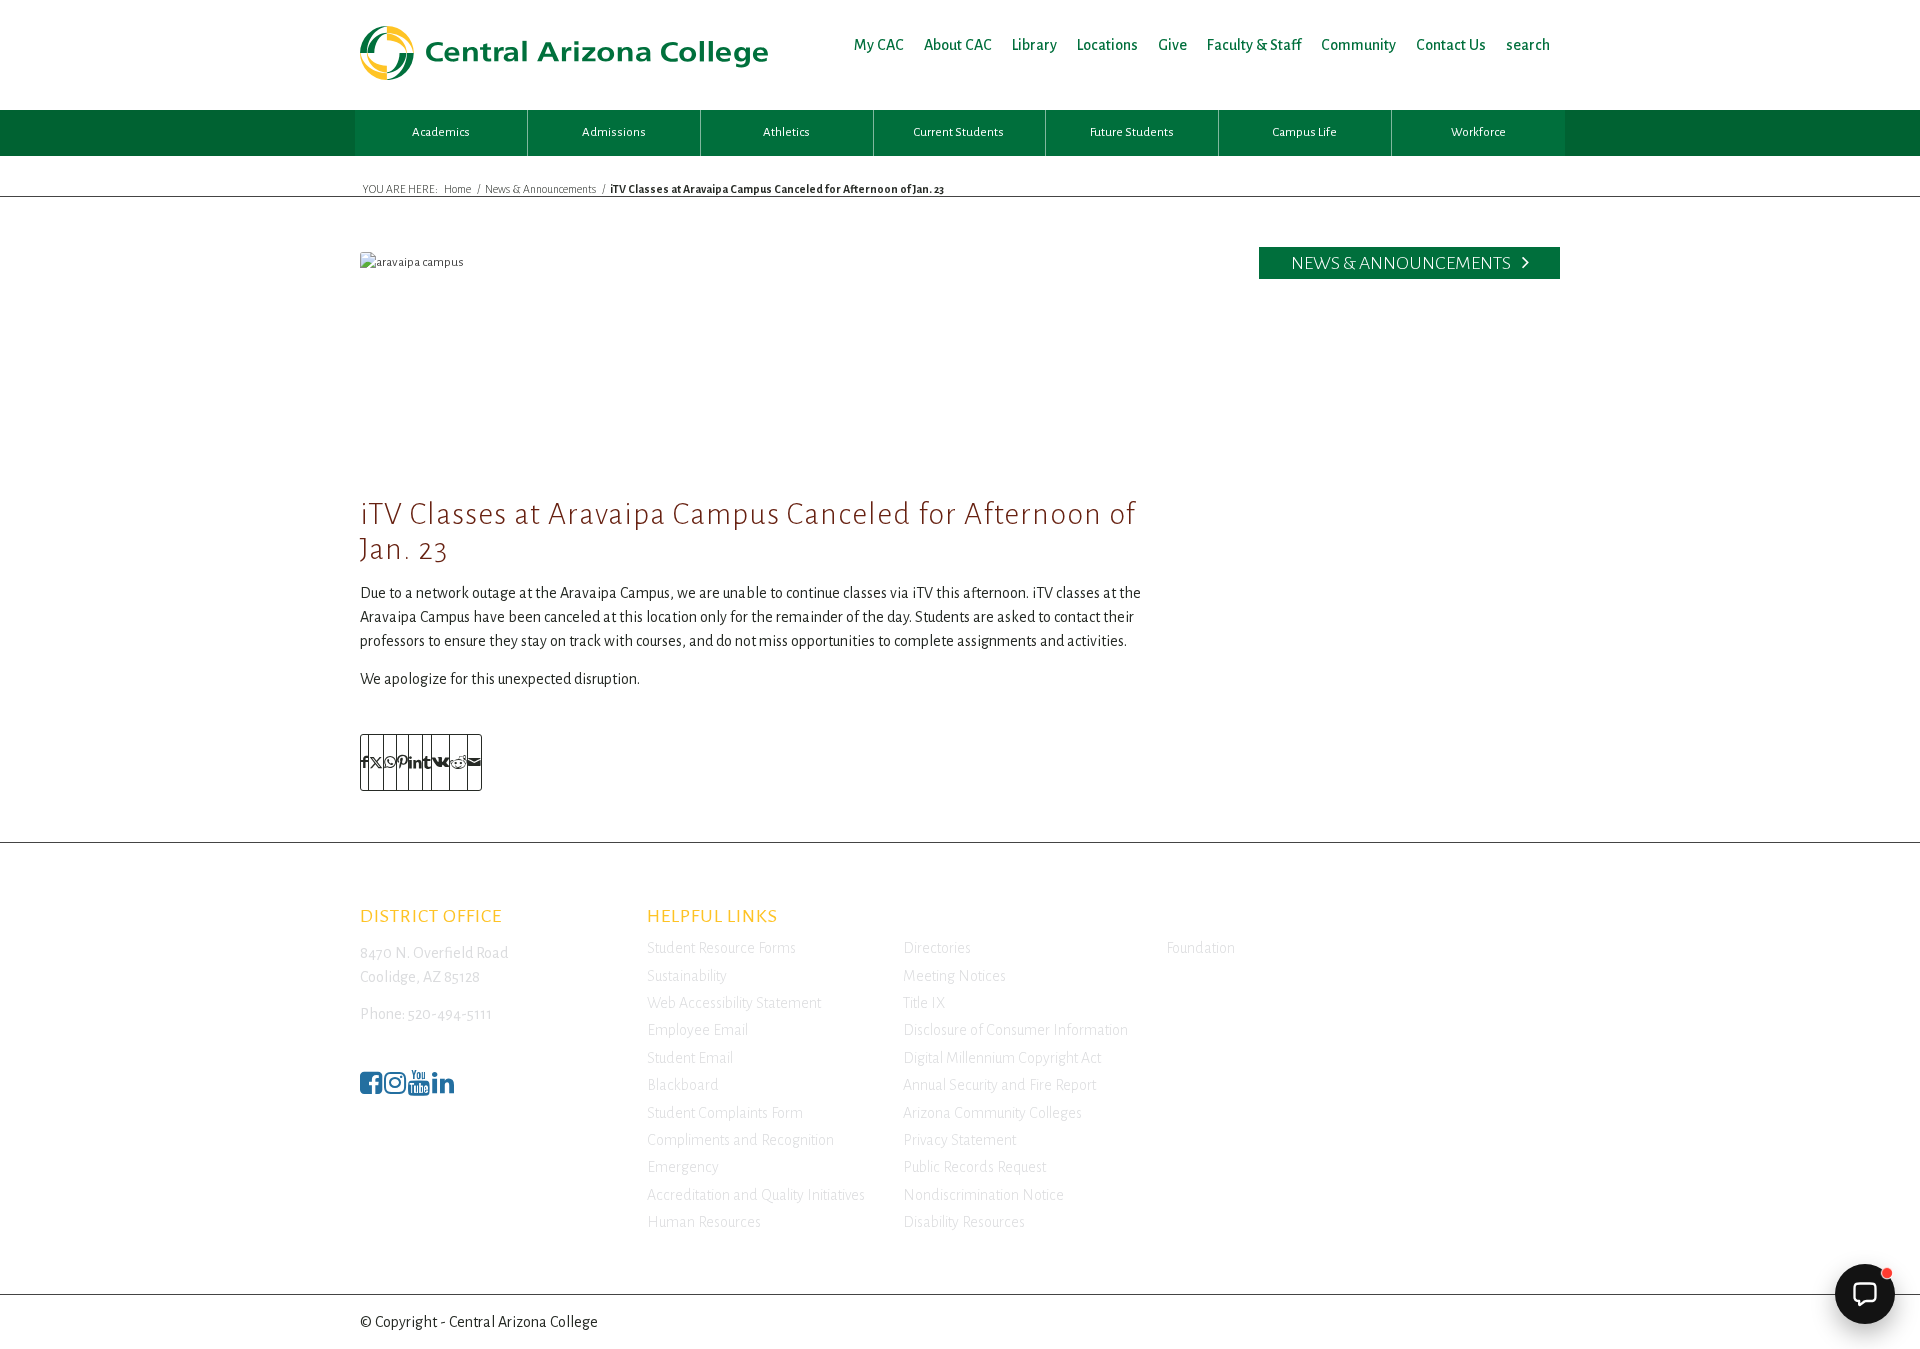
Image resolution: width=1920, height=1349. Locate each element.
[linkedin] (443, 1088)
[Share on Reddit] (458, 762)
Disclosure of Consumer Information (1015, 1030)
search (1528, 45)
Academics (441, 132)
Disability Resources (964, 1222)
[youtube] (419, 1088)
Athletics (786, 132)
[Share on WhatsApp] (390, 762)
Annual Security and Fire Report (999, 1085)
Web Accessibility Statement (734, 1003)
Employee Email (697, 1030)
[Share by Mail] (474, 762)
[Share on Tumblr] (427, 762)
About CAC (958, 45)
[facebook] (371, 1088)
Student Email (690, 1058)
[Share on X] (376, 762)
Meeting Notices (954, 976)
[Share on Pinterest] (402, 762)
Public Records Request (974, 1167)
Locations (1107, 45)
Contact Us (1451, 45)
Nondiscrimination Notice (983, 1195)
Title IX (924, 1003)
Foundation (1200, 948)
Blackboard (683, 1085)
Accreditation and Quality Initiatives (756, 1195)
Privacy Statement (959, 1140)
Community (1358, 45)
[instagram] (395, 1088)
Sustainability (687, 976)
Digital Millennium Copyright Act (1002, 1058)
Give (1172, 45)
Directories (937, 948)
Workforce (1478, 132)
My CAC (879, 45)
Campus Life (1305, 132)
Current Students (959, 132)
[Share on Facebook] (364, 762)
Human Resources (704, 1222)
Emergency (683, 1167)
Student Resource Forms (721, 948)
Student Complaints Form (725, 1113)
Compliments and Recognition (740, 1140)
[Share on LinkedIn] (415, 762)
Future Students (1132, 132)
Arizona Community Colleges (992, 1113)
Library (1034, 45)
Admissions (614, 132)
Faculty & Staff (1254, 45)
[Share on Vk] (440, 762)
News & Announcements (1402, 263)
